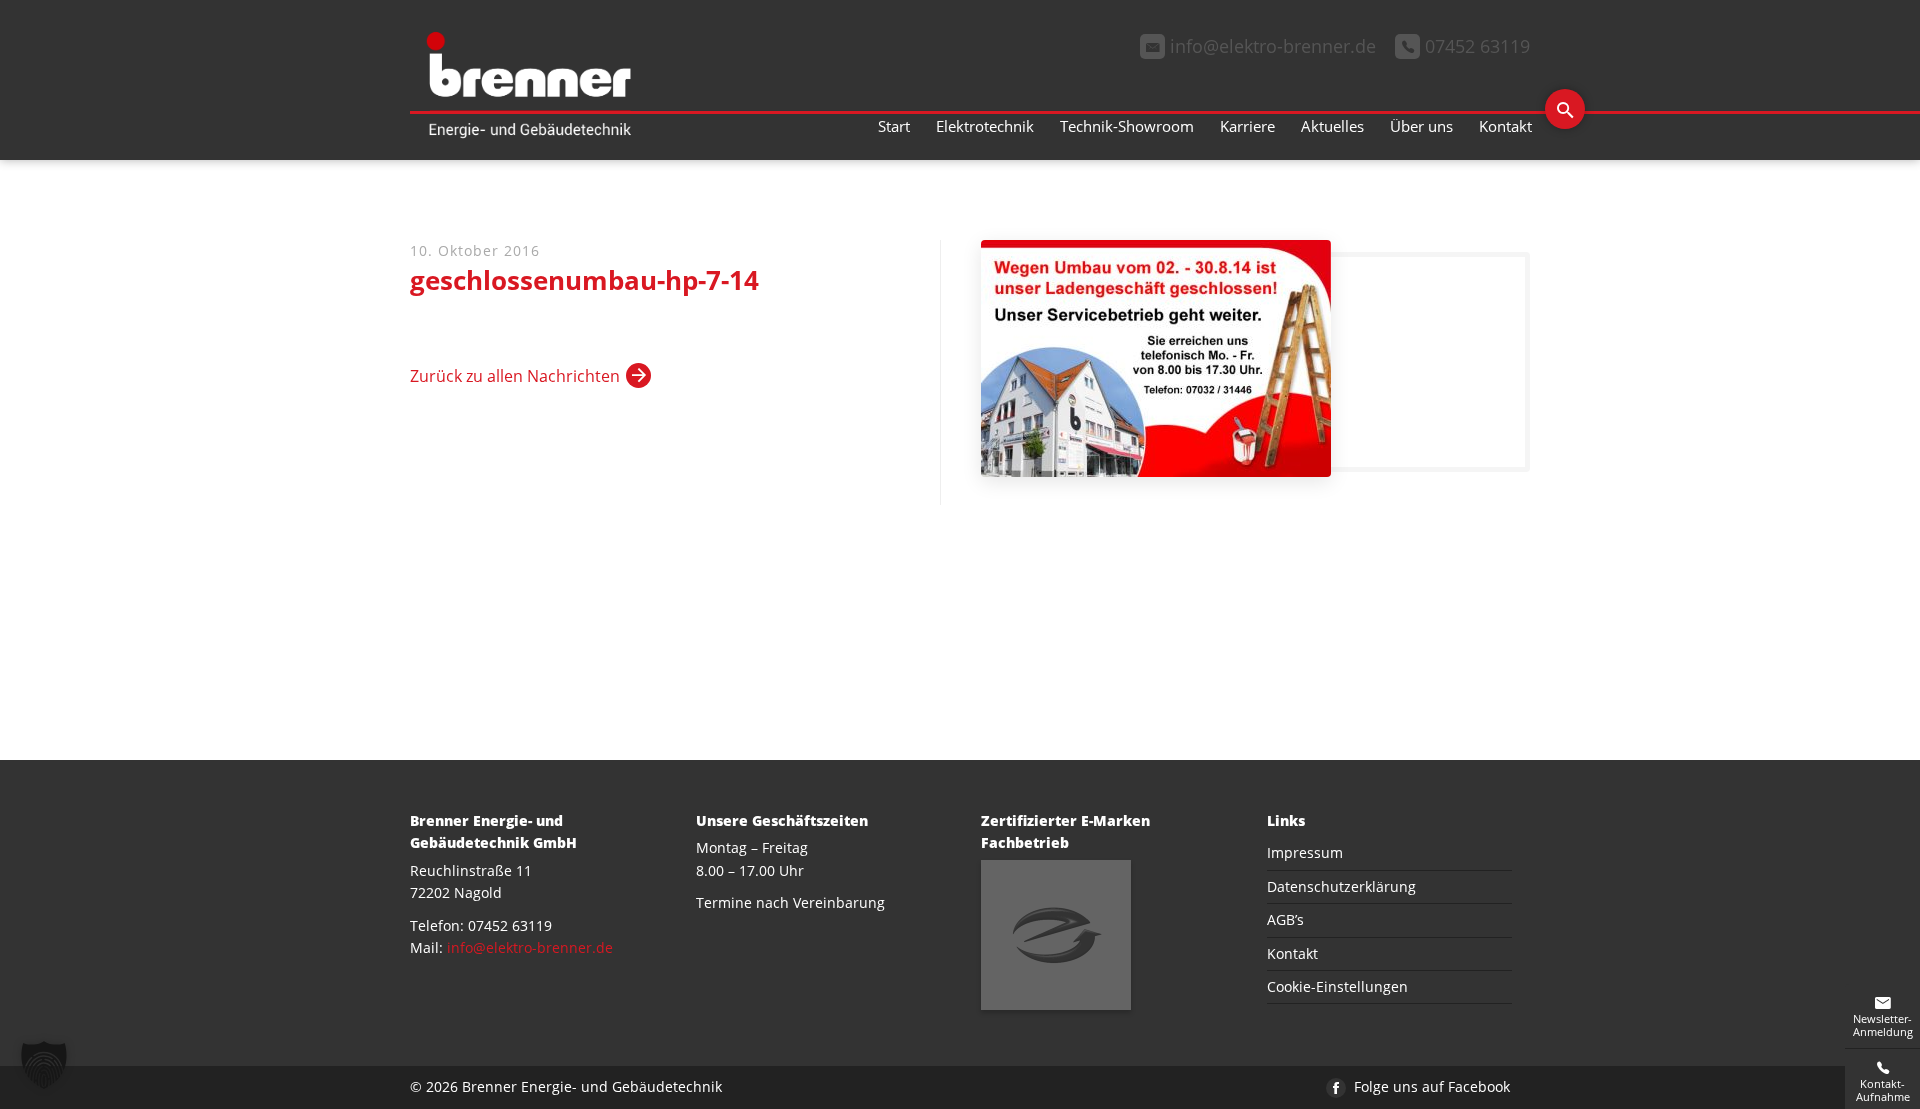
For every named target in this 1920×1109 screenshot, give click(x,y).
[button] (44, 1065)
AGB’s (1285, 919)
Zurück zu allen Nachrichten (515, 376)
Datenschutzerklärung (1341, 886)
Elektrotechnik (985, 126)
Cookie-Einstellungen (1337, 986)
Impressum (1305, 852)
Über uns (1421, 126)
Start (894, 126)
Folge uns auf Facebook (1430, 1086)
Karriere (1247, 126)
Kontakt (1505, 126)
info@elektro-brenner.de (530, 947)
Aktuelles (1332, 126)
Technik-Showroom (1127, 126)
